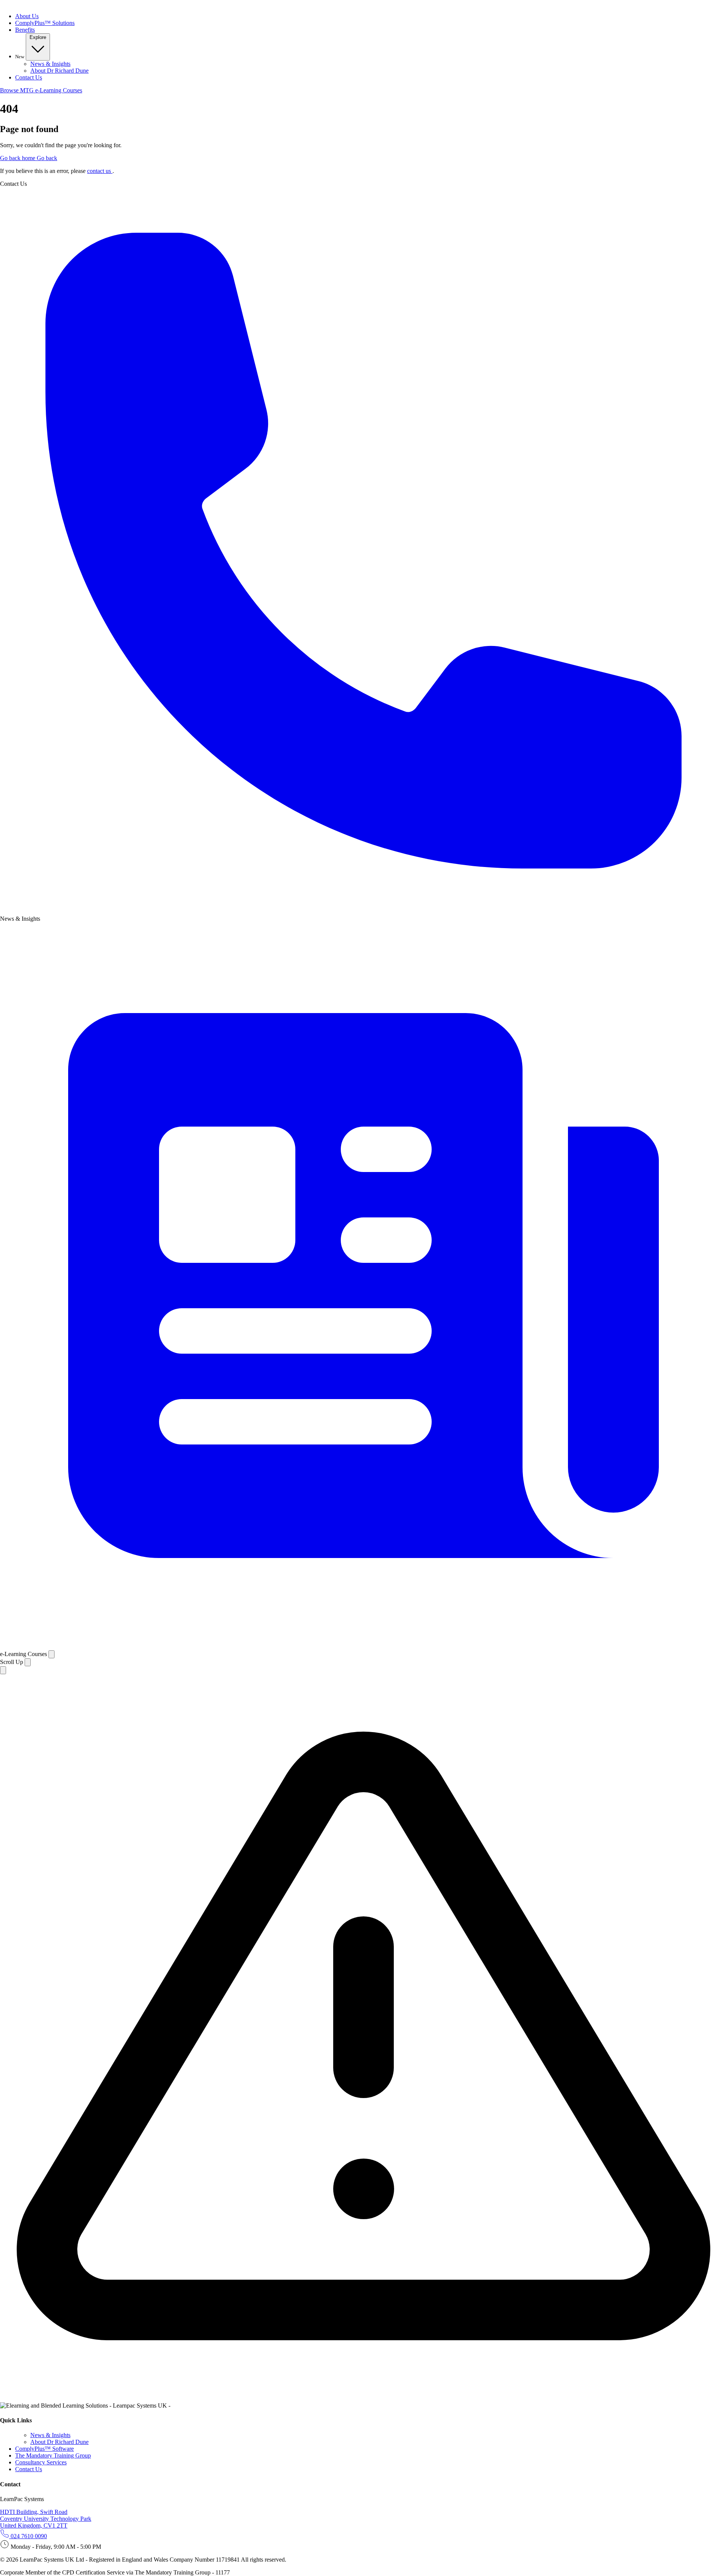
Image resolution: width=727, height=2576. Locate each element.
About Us (27, 16)
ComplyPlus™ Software (44, 2449)
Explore (38, 37)
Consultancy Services (41, 2462)
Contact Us (29, 77)
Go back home (18, 158)
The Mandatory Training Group (53, 2455)
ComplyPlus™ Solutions (45, 23)
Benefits (25, 30)
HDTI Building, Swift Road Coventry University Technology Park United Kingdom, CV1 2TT (46, 2519)
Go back (47, 158)
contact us (100, 171)
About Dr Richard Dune (59, 71)
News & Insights (50, 64)
